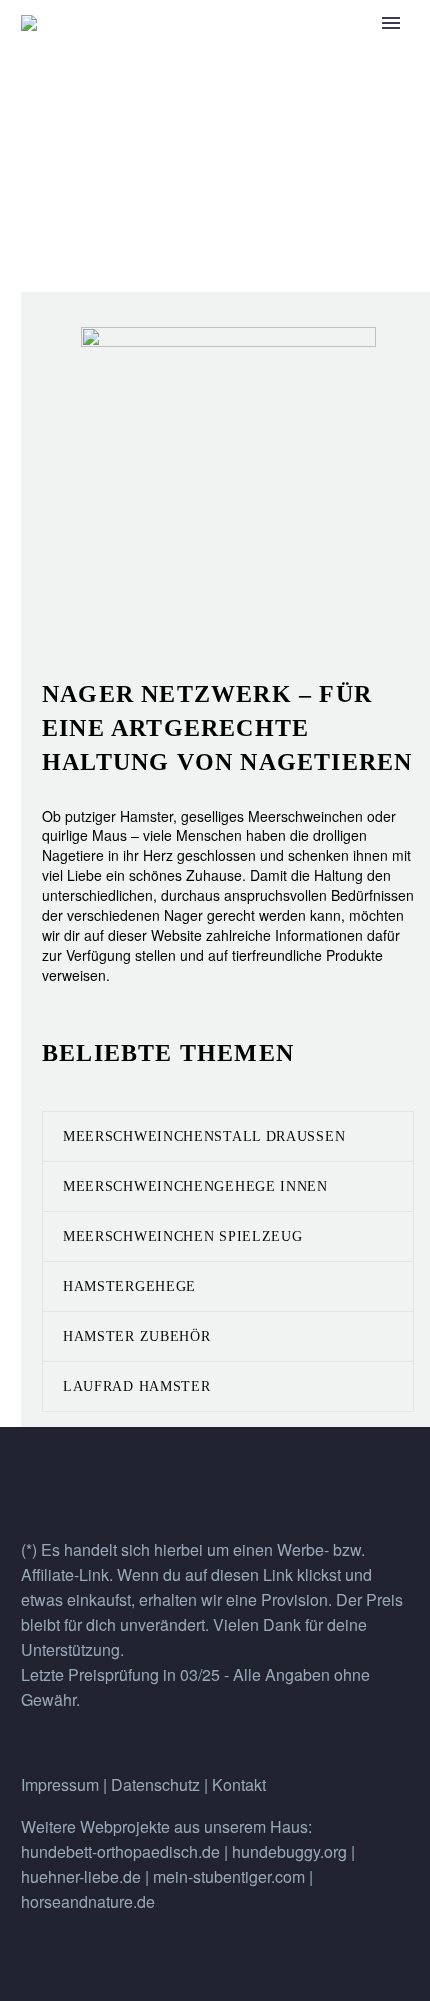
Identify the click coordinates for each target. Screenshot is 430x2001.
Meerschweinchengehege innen (195, 1186)
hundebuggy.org (289, 1851)
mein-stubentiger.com (229, 1876)
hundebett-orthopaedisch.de (120, 1851)
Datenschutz (157, 1784)
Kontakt (239, 1784)
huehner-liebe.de (81, 1876)
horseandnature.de (88, 1901)
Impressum (60, 1784)
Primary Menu (391, 23)
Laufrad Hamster (137, 1386)
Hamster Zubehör (137, 1336)
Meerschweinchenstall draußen (204, 1136)
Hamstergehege (129, 1286)
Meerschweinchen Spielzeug (183, 1236)
